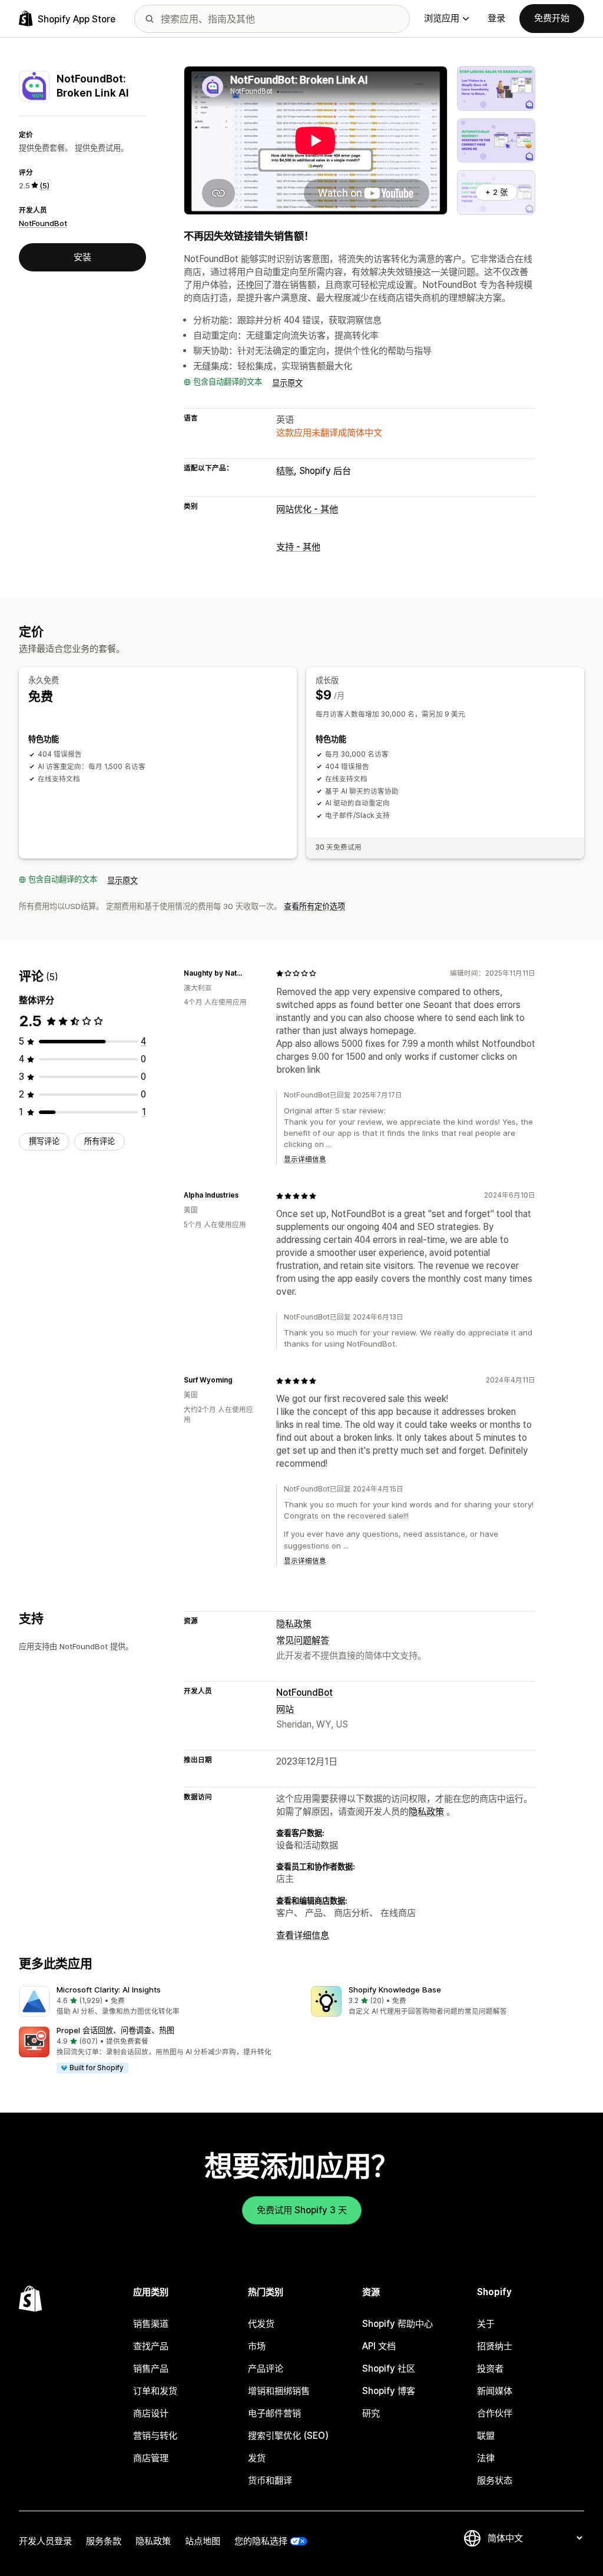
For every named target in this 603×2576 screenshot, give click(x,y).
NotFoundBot (43, 223)
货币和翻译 (270, 2480)
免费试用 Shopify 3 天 (302, 2210)
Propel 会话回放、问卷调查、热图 (115, 2030)
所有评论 (100, 1141)
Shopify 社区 (389, 2368)
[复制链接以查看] (253, 973)
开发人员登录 (45, 2541)
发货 (257, 2458)
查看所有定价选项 (314, 906)
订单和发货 (155, 2391)
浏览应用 (442, 18)
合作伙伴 (495, 2413)
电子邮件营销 (274, 2413)
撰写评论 (44, 1141)
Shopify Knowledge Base (395, 1990)
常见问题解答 (303, 1640)
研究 (371, 2413)
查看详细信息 (303, 1935)
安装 (82, 257)
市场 (257, 2346)
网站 (285, 1709)
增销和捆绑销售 (279, 2391)
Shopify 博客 (389, 2391)
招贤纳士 (495, 2346)
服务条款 (104, 2541)
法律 (486, 2458)
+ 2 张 (496, 192)
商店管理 (151, 2458)
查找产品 (151, 2346)
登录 (496, 18)
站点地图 (203, 2541)
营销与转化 (155, 2436)
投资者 (490, 2368)
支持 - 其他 (298, 547)
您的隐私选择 (261, 2541)
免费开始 (552, 18)
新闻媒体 (495, 2391)
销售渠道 (151, 2324)
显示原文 (287, 383)
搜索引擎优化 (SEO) (288, 2436)
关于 (486, 2324)
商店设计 (151, 2413)
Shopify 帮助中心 (397, 2324)
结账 (285, 471)
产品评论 (266, 2368)
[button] (155, 2002)
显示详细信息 (305, 1159)
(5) (44, 185)
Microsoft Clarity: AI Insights (109, 1990)
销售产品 (151, 2368)
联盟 (486, 2436)
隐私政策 (294, 1624)
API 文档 (379, 2346)
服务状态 (495, 2480)
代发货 (261, 2324)
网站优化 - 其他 (307, 509)
